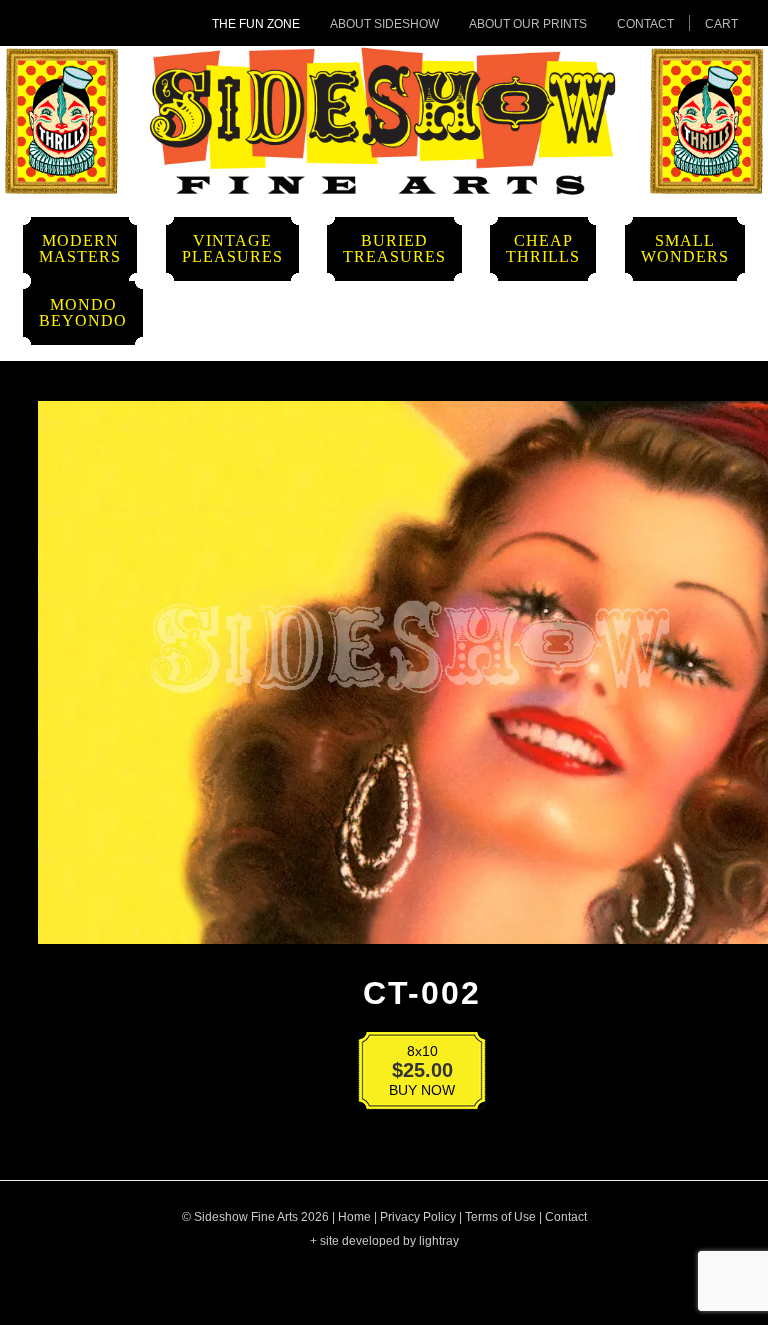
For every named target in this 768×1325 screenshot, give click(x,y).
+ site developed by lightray (384, 1241)
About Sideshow (384, 24)
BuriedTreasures (394, 248)
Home (354, 1217)
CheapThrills (543, 248)
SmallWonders (685, 248)
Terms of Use (500, 1217)
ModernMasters (80, 248)
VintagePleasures (232, 248)
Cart (721, 24)
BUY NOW (409, 1074)
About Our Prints (528, 24)
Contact (645, 24)
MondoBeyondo (83, 312)
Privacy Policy (418, 1217)
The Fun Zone (256, 24)
